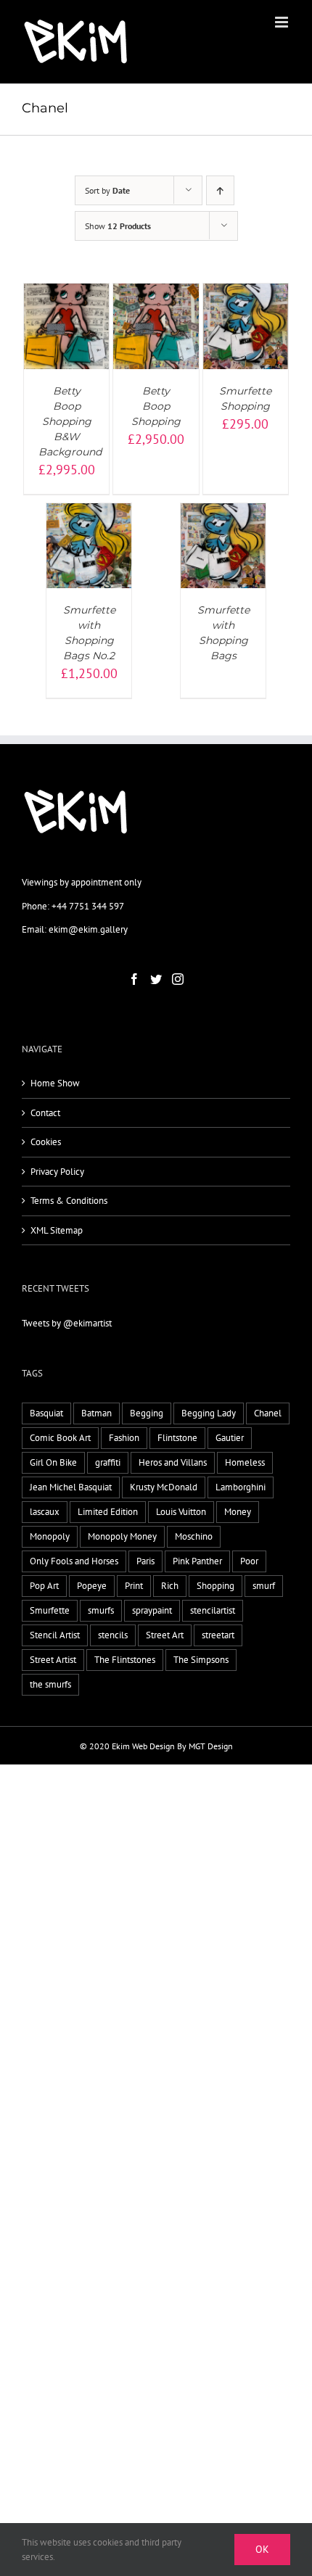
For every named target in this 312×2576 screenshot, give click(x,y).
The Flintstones (125, 1660)
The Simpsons (201, 1660)
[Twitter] (156, 979)
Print (134, 1586)
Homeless (245, 1462)
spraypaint (152, 1610)
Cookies (46, 1142)
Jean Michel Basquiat (71, 1487)
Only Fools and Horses (74, 1561)
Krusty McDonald (164, 1487)
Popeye (92, 1586)
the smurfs (50, 1684)
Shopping (215, 1586)
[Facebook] (134, 979)
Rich (170, 1586)
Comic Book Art (60, 1438)
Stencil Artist (55, 1635)
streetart (218, 1635)
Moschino (194, 1536)
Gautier (230, 1438)
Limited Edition (108, 1512)
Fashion (124, 1438)
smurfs (101, 1610)
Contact (45, 1113)
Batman (97, 1413)
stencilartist (213, 1610)
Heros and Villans (173, 1462)
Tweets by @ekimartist (67, 1323)
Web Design (153, 1746)
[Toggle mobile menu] (283, 22)
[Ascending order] (220, 190)
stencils (113, 1635)
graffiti (108, 1462)
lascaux (45, 1512)
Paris (145, 1561)
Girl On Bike (53, 1462)
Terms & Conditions (69, 1201)
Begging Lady (209, 1413)
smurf (264, 1586)
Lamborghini (241, 1487)
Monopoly (50, 1536)
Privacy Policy (57, 1172)
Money (238, 1512)
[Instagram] (178, 979)
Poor (249, 1561)
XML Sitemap (57, 1230)
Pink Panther (197, 1561)
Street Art (165, 1635)
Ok (262, 2549)
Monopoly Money (122, 1536)
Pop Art (44, 1586)
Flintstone (177, 1438)
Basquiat (46, 1413)
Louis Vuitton (181, 1512)
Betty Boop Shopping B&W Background (70, 421)
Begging (147, 1413)
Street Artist (53, 1660)
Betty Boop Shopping (156, 406)
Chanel (268, 1413)
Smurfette (50, 1610)
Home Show (55, 1083)
